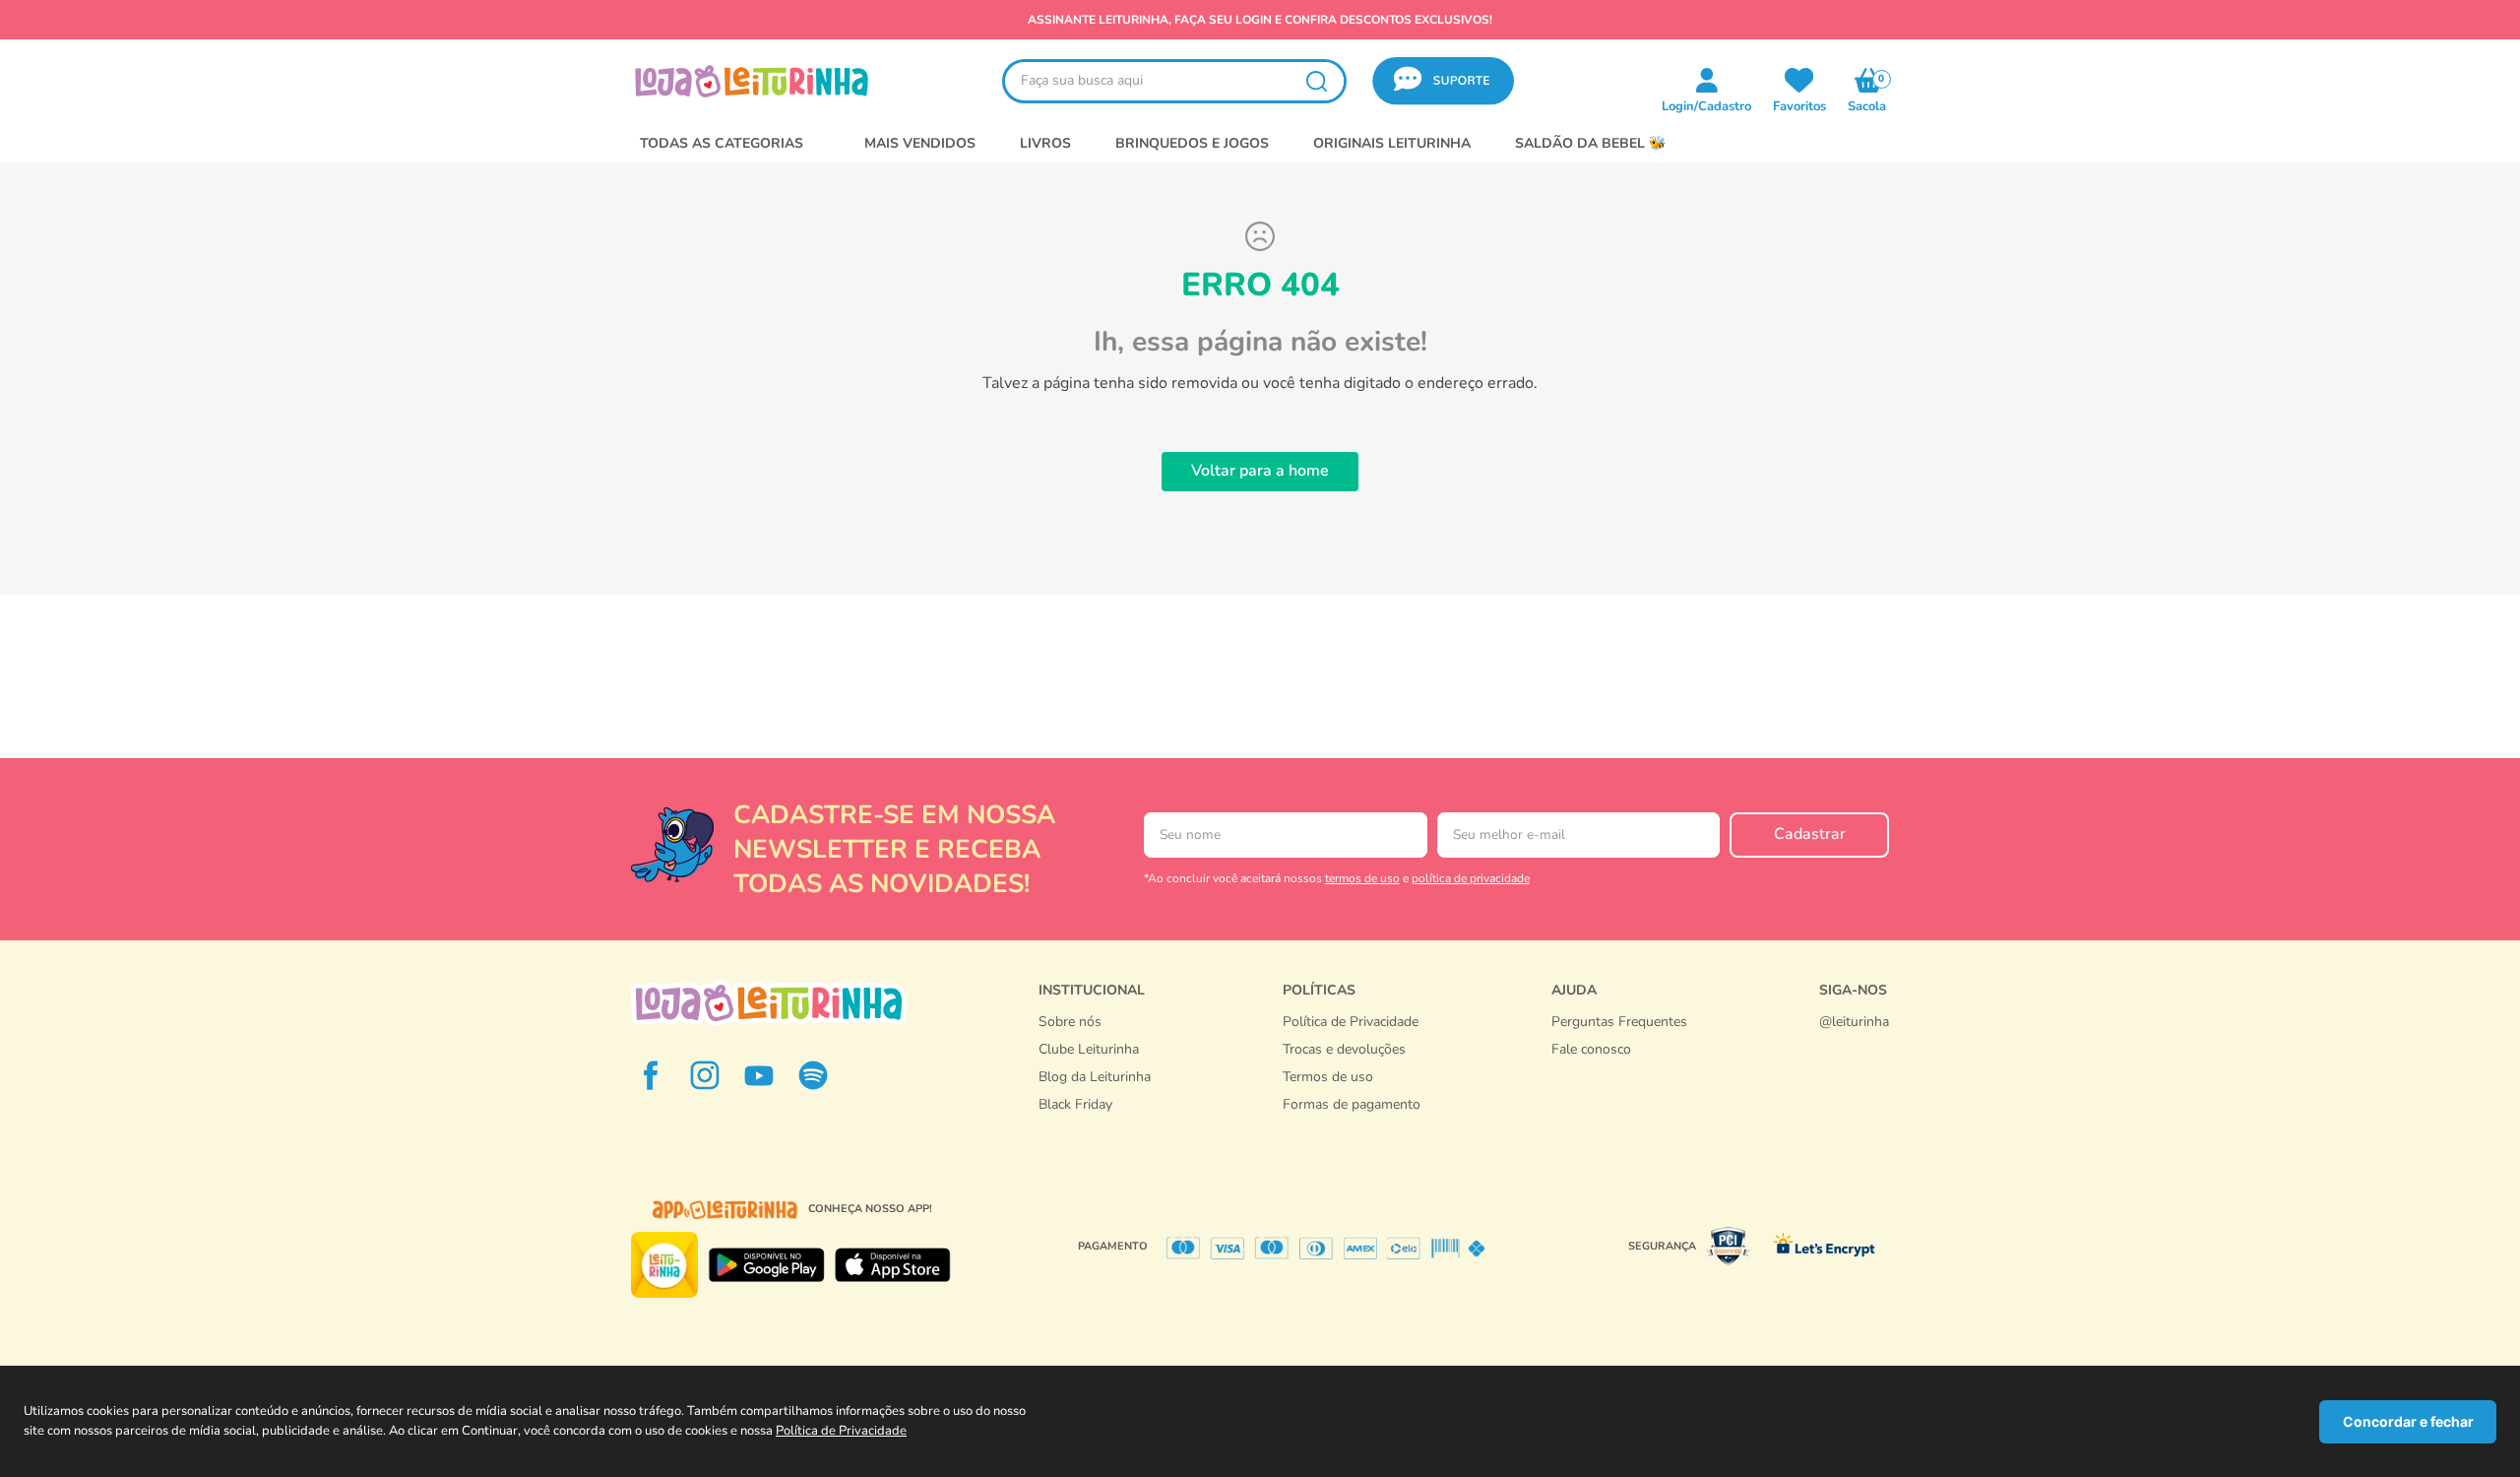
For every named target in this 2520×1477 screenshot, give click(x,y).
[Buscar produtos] (1316, 81)
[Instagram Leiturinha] (705, 1075)
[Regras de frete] (1352, 1125)
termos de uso (1362, 878)
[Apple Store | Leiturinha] (893, 1265)
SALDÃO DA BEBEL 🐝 (1590, 143)
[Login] (1799, 80)
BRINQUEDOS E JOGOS (1192, 143)
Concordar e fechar (2408, 1421)
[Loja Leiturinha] (769, 1003)
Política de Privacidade (841, 1431)
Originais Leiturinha (1392, 143)
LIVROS (1045, 143)
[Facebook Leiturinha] (651, 1075)
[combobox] (1174, 81)
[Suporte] (1619, 1069)
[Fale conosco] (1854, 1042)
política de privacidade (1471, 878)
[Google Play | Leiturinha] (766, 1265)
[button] (1443, 81)
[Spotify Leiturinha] (813, 1075)
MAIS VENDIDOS (920, 143)
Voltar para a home (1260, 471)
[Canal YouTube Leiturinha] (759, 1075)
